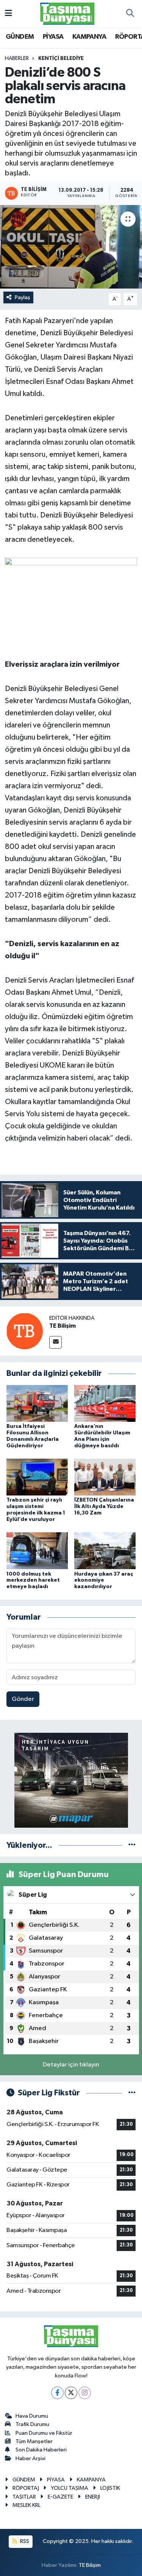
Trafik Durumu (32, 2424)
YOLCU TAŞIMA (69, 2488)
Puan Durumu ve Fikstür (44, 2433)
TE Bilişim (62, 1326)
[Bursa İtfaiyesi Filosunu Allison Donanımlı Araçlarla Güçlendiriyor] (37, 1403)
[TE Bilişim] (25, 1331)
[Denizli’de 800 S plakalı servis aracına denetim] (71, 247)
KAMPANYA (89, 37)
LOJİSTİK (110, 2488)
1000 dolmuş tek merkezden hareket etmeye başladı (33, 1581)
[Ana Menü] (9, 13)
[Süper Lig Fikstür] (132, 2093)
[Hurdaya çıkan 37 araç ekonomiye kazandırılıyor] (105, 1551)
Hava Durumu (32, 2416)
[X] (71, 2393)
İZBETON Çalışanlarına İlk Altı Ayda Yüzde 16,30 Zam (104, 1506)
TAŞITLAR (24, 2497)
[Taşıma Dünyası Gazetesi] (67, 13)
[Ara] (130, 14)
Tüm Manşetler (34, 2441)
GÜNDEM (20, 37)
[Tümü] (132, 1845)
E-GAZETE (60, 2497)
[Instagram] (85, 2393)
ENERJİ (93, 2497)
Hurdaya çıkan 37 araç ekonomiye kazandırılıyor (104, 1581)
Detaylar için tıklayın (71, 2065)
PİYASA (53, 37)
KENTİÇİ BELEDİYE (61, 58)
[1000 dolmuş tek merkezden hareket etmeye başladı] (37, 1551)
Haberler (17, 58)
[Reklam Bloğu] (71, 1780)
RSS (24, 2541)
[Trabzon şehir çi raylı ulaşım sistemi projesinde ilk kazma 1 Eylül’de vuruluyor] (37, 1477)
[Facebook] (57, 2393)
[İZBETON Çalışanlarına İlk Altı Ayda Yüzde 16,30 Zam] (105, 1477)
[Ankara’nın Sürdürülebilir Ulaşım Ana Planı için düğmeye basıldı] (105, 1403)
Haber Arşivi (30, 2458)
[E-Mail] (55, 1342)
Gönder (23, 1699)
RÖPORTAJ (26, 2488)
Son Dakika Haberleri (41, 2450)
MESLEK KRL (27, 2505)
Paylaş (23, 297)
